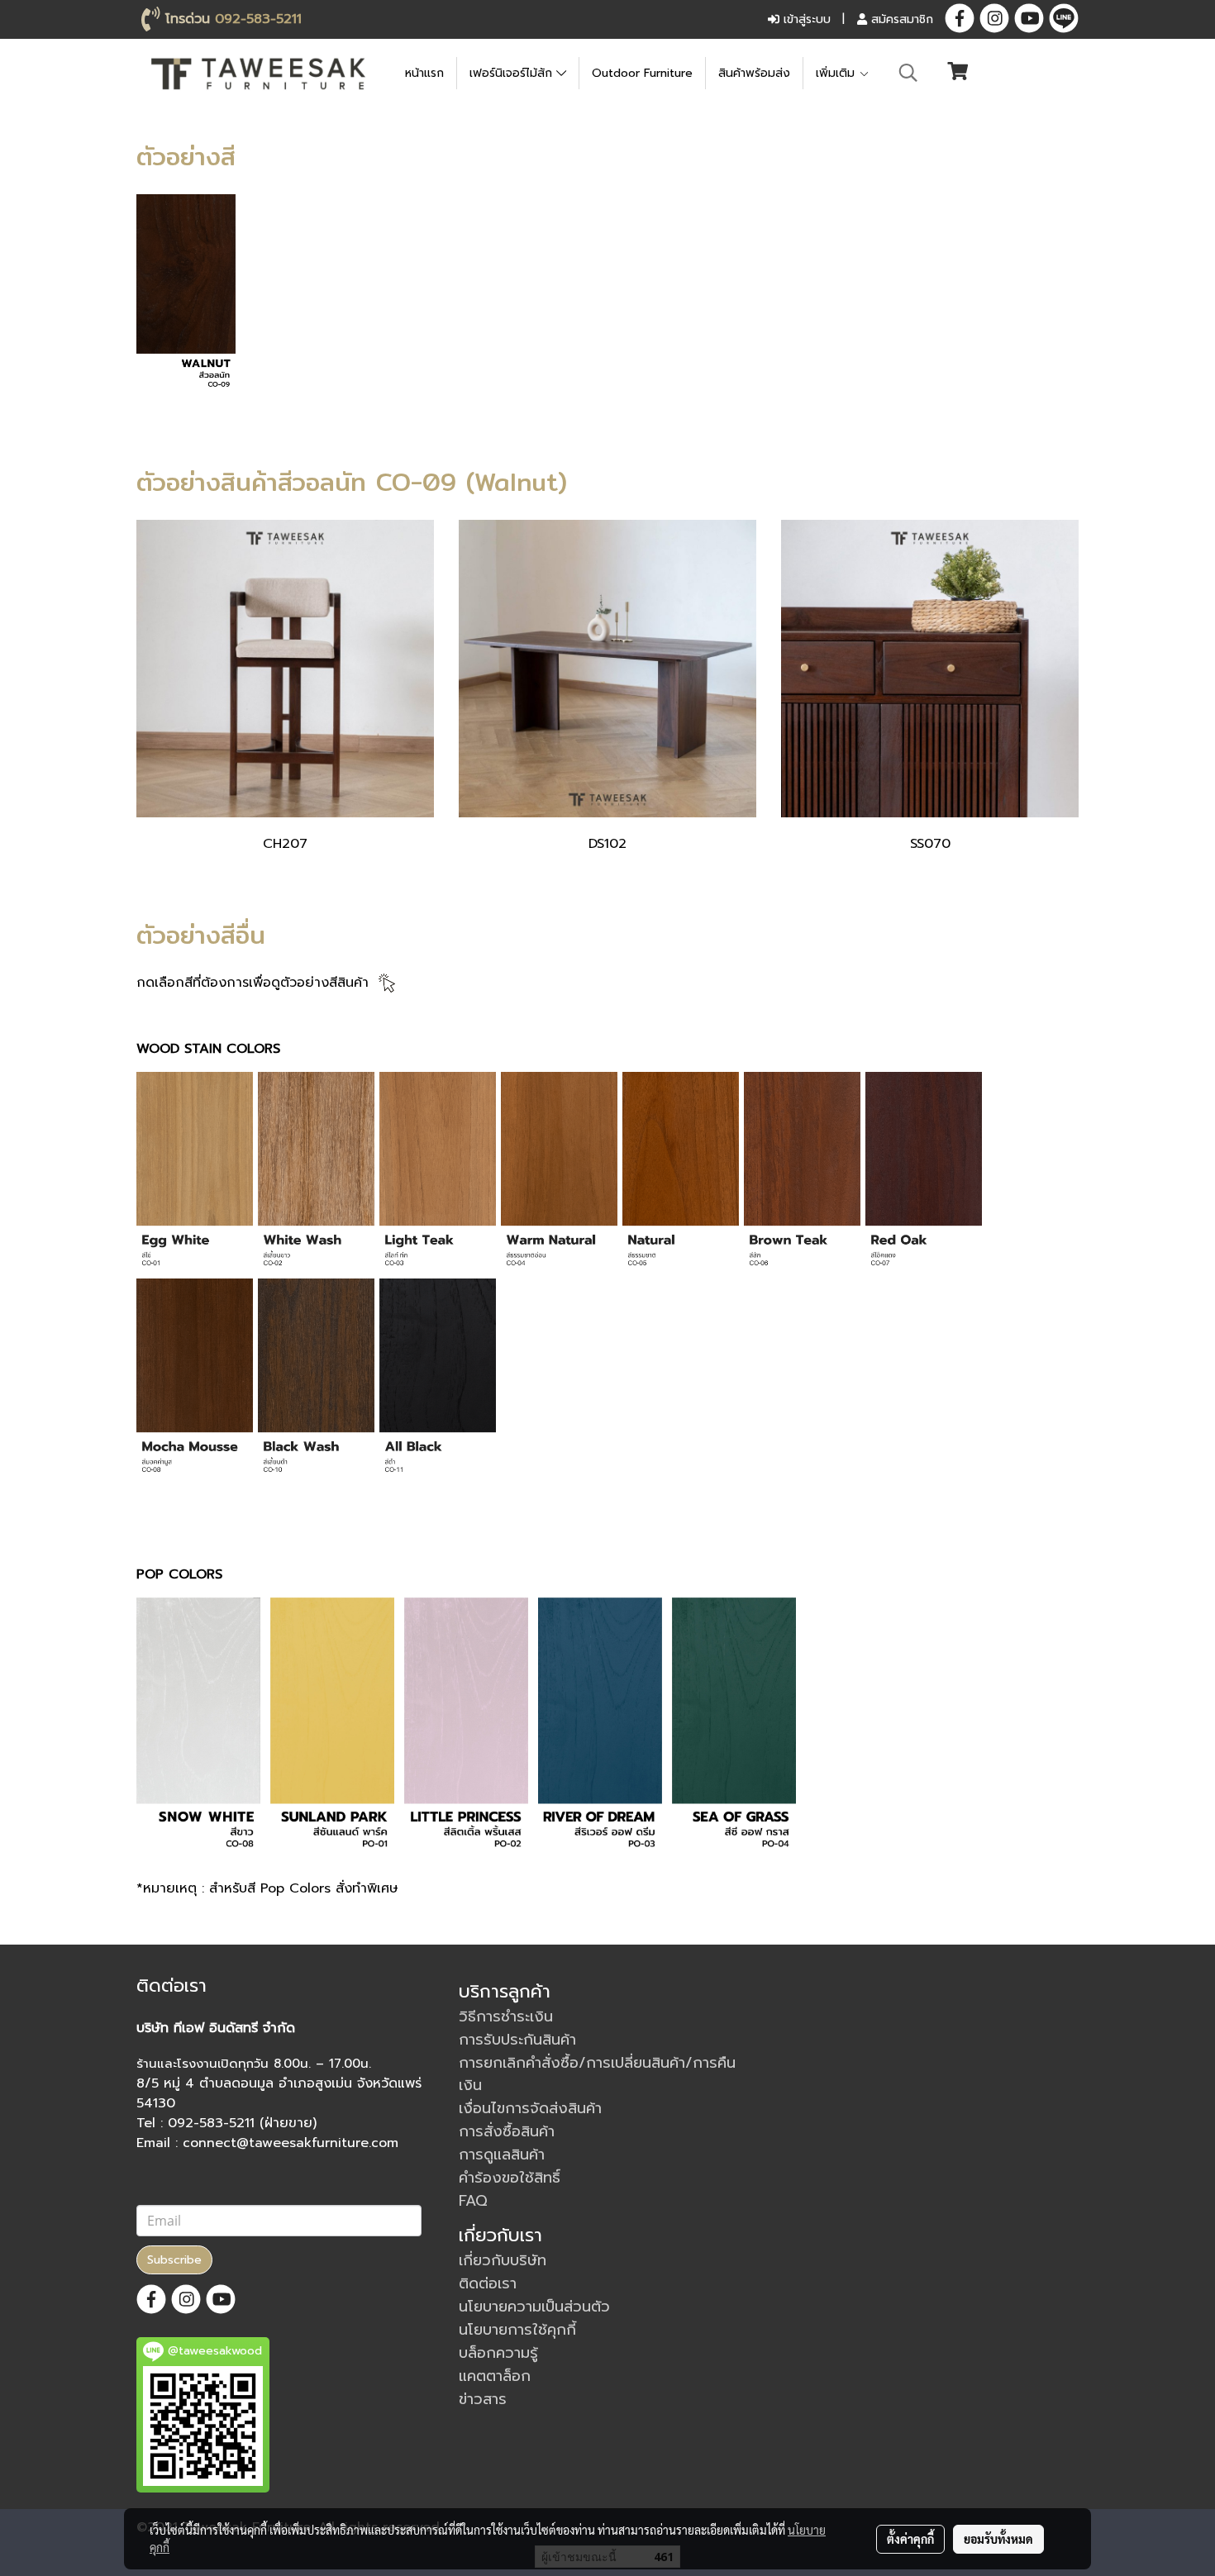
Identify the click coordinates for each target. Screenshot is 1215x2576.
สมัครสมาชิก (900, 19)
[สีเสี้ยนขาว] (316, 1174)
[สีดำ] (438, 1381)
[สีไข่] (195, 1174)
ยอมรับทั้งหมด (998, 2539)
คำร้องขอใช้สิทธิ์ (510, 2178)
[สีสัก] (802, 1174)
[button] (908, 73)
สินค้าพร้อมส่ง (754, 73)
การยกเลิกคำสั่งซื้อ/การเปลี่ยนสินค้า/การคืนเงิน (597, 2074)
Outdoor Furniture (642, 73)
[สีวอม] (559, 1174)
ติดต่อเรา (488, 2283)
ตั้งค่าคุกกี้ (910, 2539)
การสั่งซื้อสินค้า (507, 2131)
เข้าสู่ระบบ (805, 19)
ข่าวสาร (483, 2399)
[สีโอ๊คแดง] (924, 1174)
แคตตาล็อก (495, 2376)
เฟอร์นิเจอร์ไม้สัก (513, 73)
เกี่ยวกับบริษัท (503, 2260)
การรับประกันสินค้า (517, 2040)
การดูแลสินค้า (502, 2155)
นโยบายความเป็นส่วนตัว (534, 2307)
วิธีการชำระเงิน (506, 2017)
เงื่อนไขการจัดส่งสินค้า (530, 2108)
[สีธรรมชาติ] (681, 1174)
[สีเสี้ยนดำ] (316, 1381)
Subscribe (174, 2260)
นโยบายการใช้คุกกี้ (517, 2330)
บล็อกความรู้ (498, 2353)
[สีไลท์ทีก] (438, 1174)
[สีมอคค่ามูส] (195, 1381)
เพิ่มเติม (837, 73)
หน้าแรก (424, 73)
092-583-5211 (258, 19)
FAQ (473, 2201)
